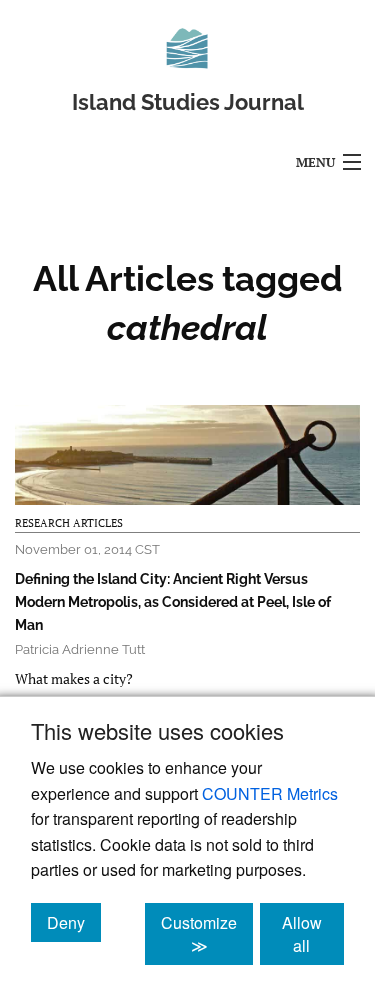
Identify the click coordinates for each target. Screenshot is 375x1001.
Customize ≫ (207, 934)
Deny (74, 922)
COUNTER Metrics (270, 793)
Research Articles (69, 523)
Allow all (313, 934)
